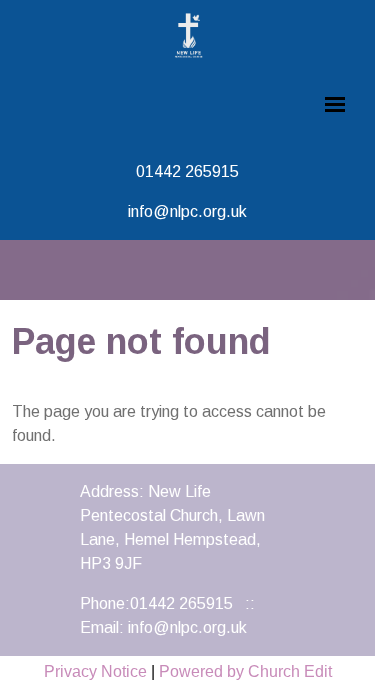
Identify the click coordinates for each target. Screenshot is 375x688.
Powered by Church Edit (245, 671)
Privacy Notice (95, 671)
